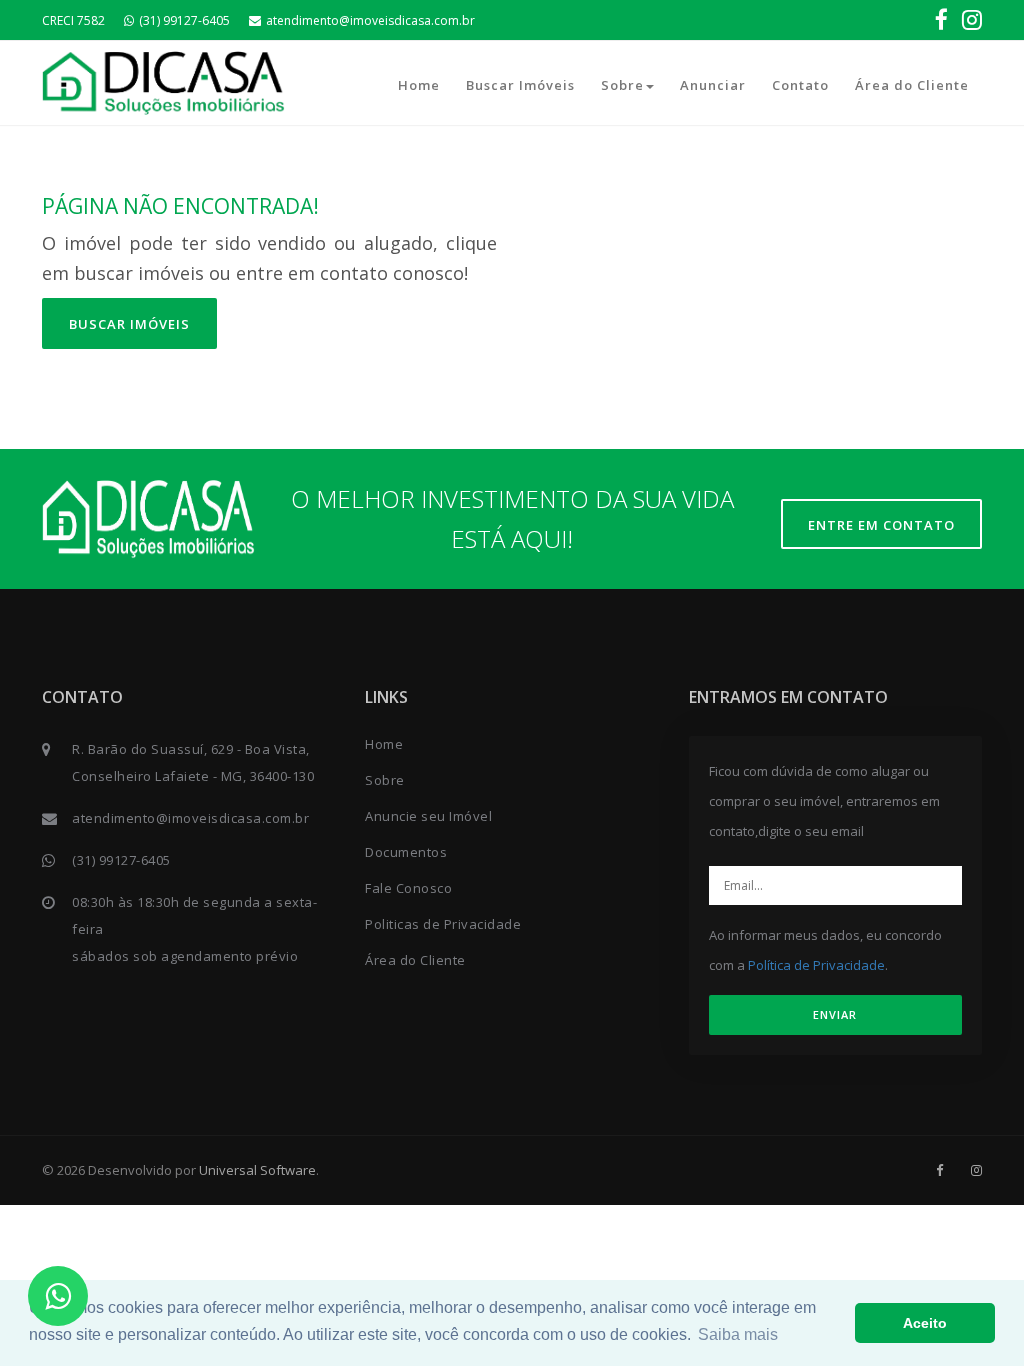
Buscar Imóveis (520, 85)
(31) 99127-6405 (184, 20)
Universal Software (257, 1170)
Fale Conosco (408, 888)
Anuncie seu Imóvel (428, 816)
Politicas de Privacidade (443, 924)
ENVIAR (835, 1014)
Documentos (406, 852)
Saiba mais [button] (738, 1334)
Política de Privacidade (816, 965)
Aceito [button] (925, 1323)
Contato (800, 85)
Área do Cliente (912, 85)
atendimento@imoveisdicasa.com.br (370, 20)
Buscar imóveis (129, 324)
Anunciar (713, 85)
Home (419, 85)
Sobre (622, 85)
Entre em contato (881, 525)
